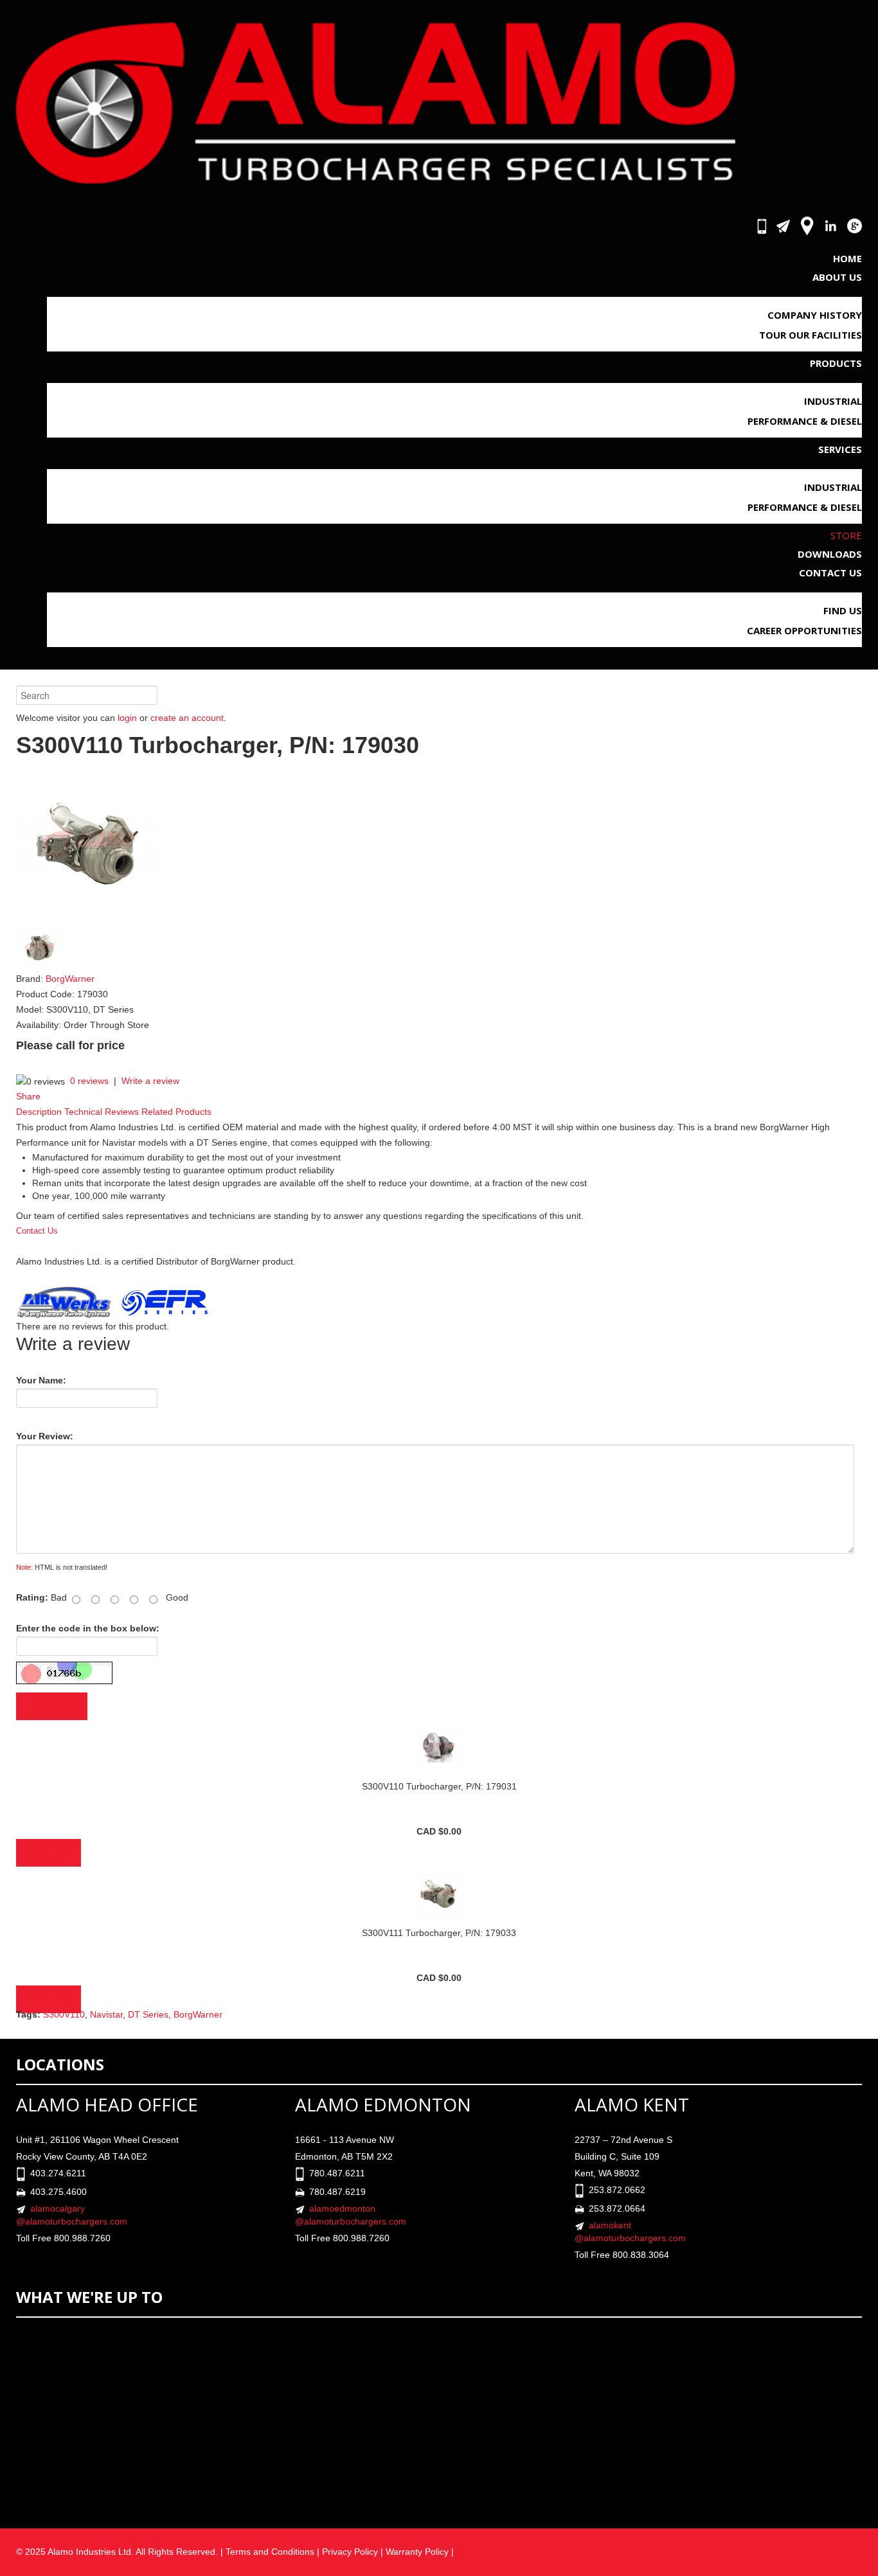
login (127, 718)
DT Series (148, 2014)
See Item (49, 1853)
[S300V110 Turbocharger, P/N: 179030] (89, 844)
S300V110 (64, 2014)
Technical (83, 1112)
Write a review (150, 1081)
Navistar (106, 2014)
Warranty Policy (418, 2552)
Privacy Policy (350, 2552)
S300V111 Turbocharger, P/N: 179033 (439, 1933)
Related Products (176, 1112)
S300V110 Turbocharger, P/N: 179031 (439, 1786)
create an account (187, 718)
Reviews (122, 1112)
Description (39, 1112)
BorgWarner (70, 979)
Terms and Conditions (270, 2552)
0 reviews (89, 1081)
